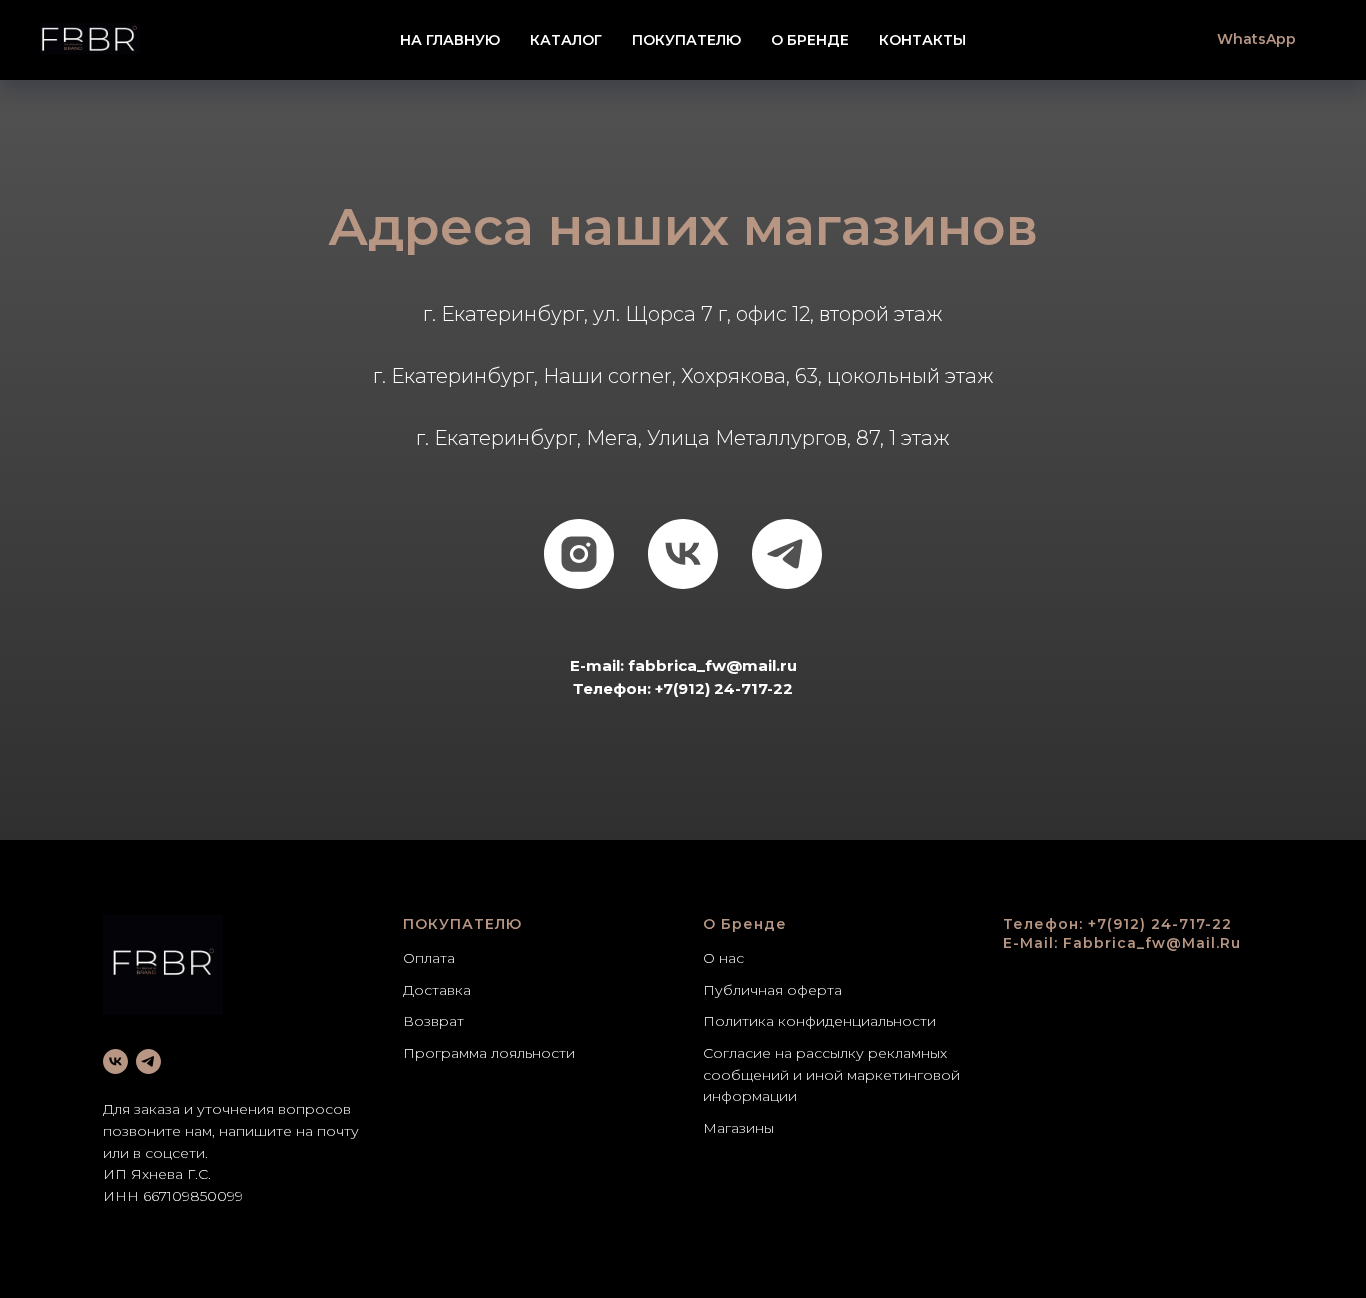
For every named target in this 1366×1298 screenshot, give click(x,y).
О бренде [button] (810, 40)
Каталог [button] (566, 40)
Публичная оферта (772, 990)
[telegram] (787, 554)
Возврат (433, 1021)
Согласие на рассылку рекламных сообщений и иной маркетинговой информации (831, 1074)
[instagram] (579, 554)
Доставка (437, 990)
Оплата (429, 958)
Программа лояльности (489, 1053)
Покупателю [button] (686, 40)
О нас (723, 958)
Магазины (738, 1128)
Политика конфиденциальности (819, 1021)
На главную (450, 40)
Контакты (922, 40)
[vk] (683, 554)
